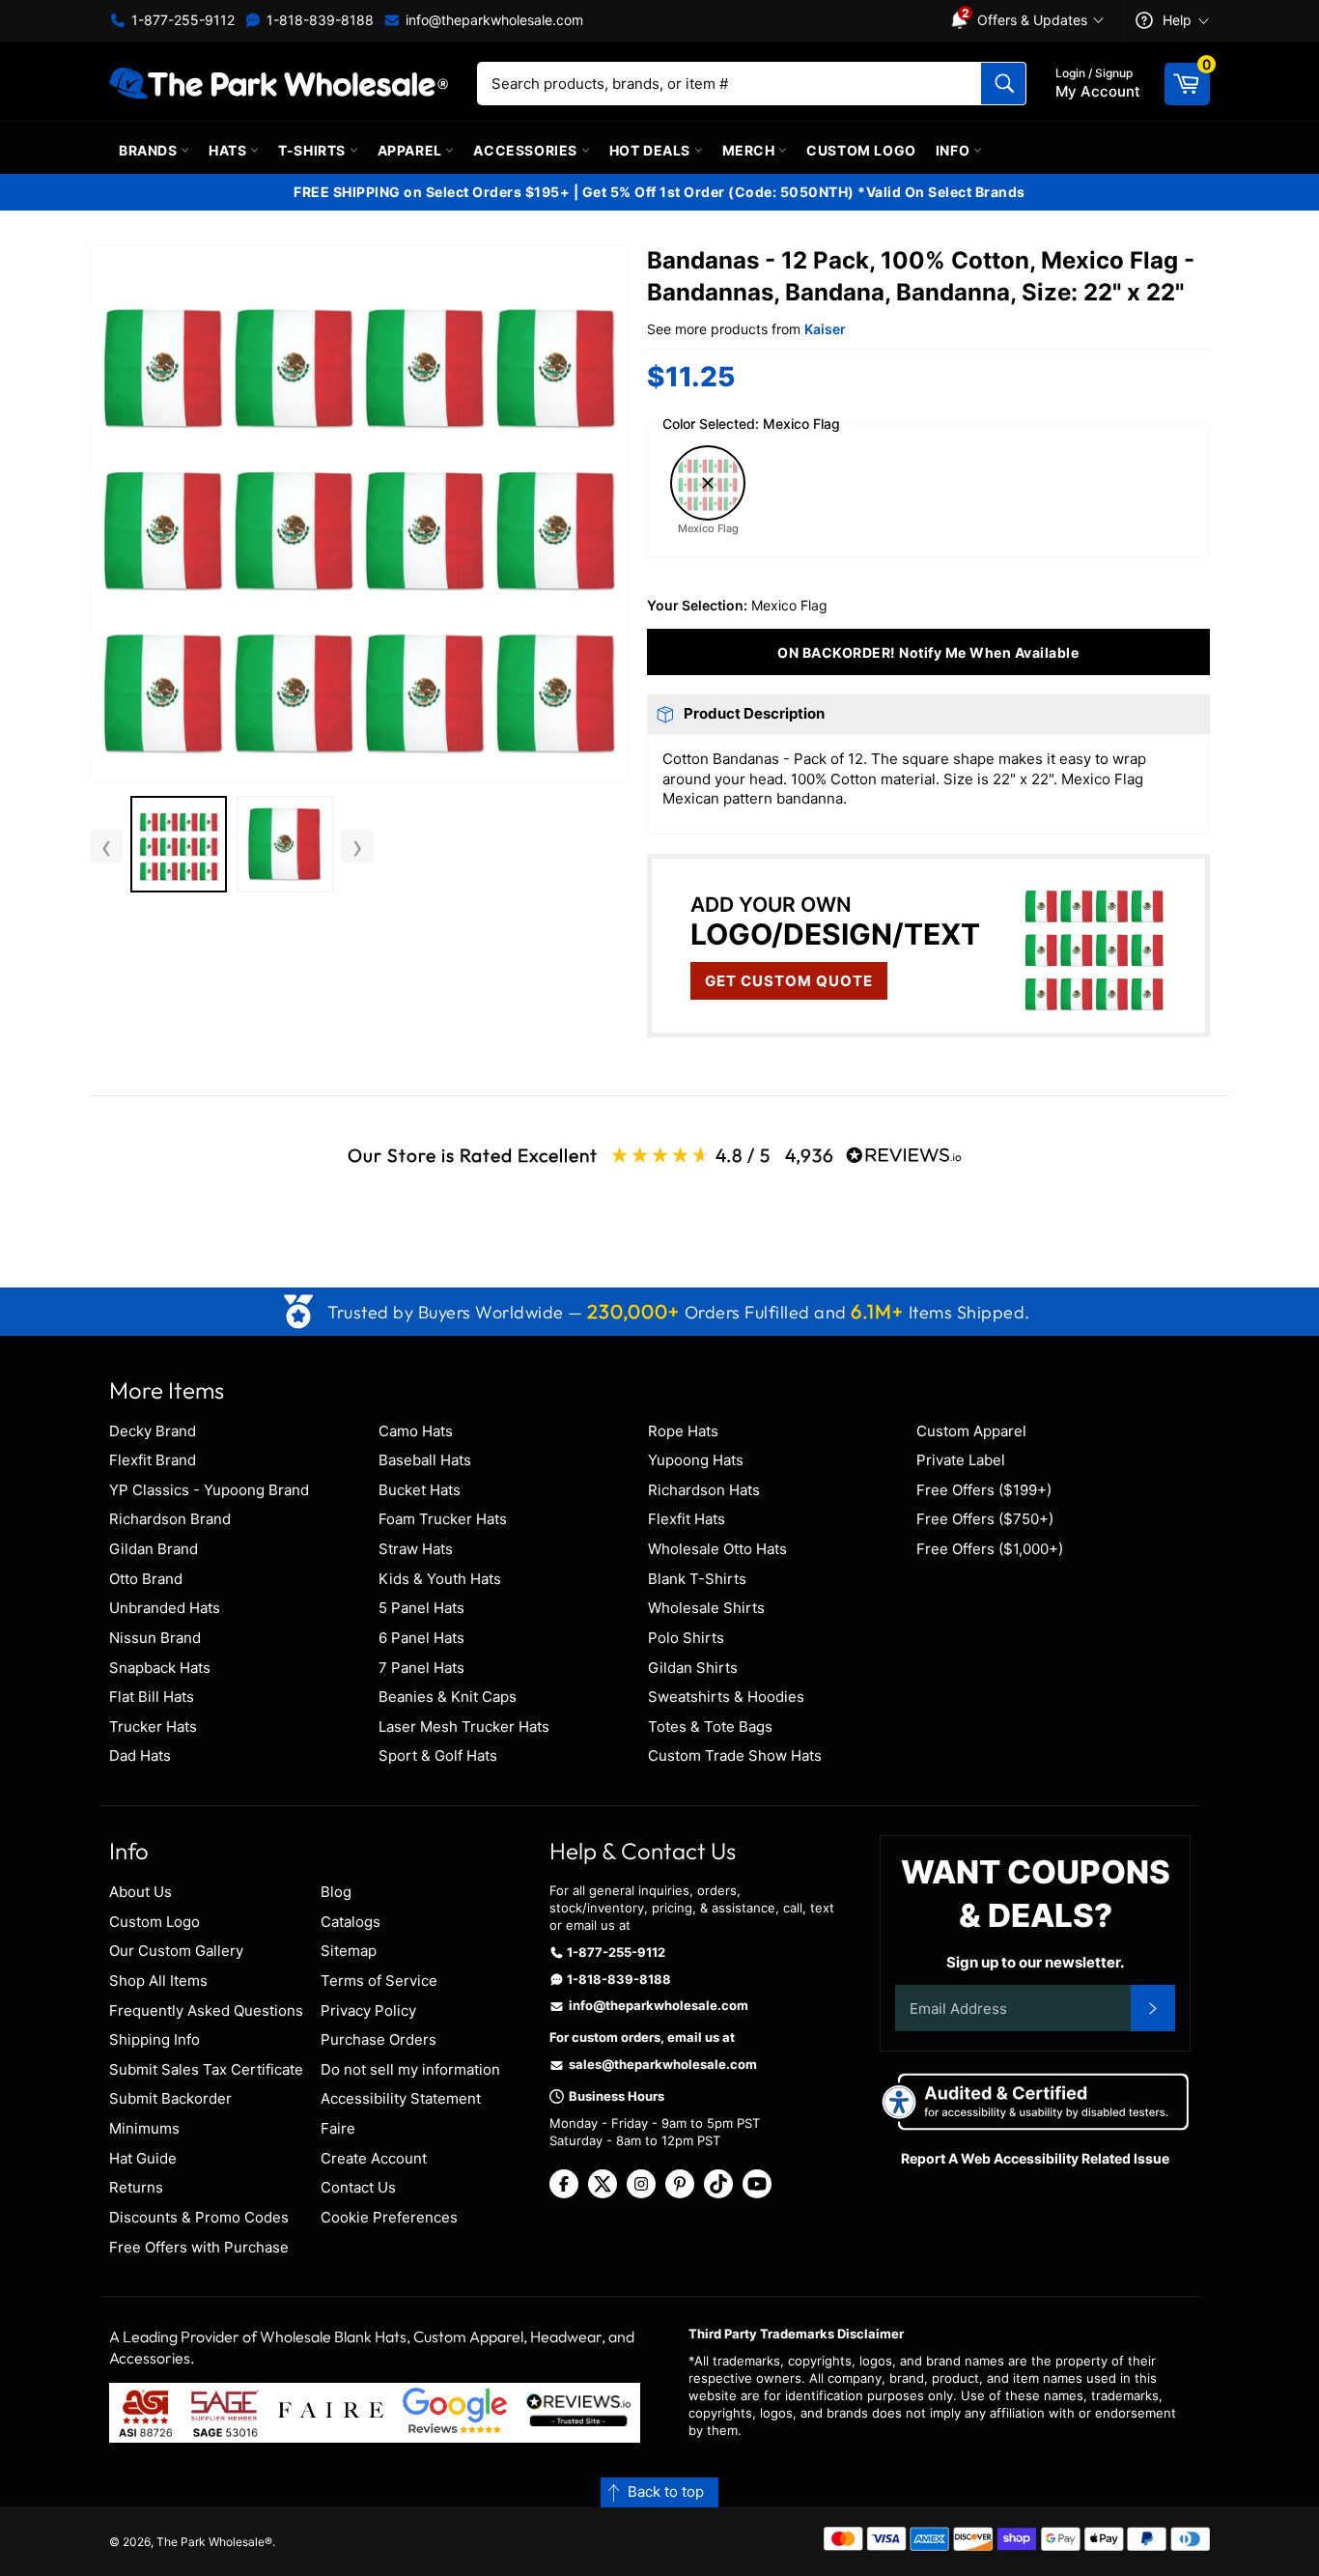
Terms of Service (379, 1981)
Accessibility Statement (401, 2098)
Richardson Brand (170, 1519)
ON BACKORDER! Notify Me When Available (928, 652)
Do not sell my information (410, 2069)
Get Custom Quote (789, 981)
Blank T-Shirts (697, 1579)
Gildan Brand (154, 1549)
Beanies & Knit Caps (448, 1697)
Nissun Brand (155, 1638)
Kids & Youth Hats (440, 1579)
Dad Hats (140, 1755)
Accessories (527, 150)
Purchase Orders (379, 2039)
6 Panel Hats (421, 1638)
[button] (359, 513)
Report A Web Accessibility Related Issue (1035, 2158)
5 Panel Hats (421, 1608)
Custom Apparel (971, 1431)
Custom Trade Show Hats (735, 1755)
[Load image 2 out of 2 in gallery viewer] (285, 844)
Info (954, 150)
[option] (179, 847)
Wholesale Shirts (706, 1608)
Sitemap (349, 1951)
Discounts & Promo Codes (199, 2217)
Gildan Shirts (693, 1668)
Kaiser (825, 329)
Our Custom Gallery (176, 1951)
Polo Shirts (686, 1638)
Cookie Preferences (389, 2217)
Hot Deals (652, 150)
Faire (338, 2128)
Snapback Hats (160, 1668)
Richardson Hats (704, 1490)
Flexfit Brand (153, 1460)
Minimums (144, 2128)
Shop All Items (158, 1981)
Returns (136, 2187)
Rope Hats (683, 1431)
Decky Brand (153, 1431)
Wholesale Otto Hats (717, 1549)
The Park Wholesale (210, 2542)
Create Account (374, 2158)
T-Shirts (313, 150)
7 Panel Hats (421, 1668)
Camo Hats (416, 1431)
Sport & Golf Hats (438, 1755)
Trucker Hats (153, 1727)
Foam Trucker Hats (443, 1519)
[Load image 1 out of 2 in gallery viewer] (179, 844)
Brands (150, 150)
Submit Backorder (170, 2098)
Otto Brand (146, 1579)
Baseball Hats (425, 1460)
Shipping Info (154, 2039)
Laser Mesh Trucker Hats (464, 1727)
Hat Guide (143, 2158)
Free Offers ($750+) (985, 1519)
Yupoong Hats (696, 1460)
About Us (140, 1892)
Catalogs (351, 1922)
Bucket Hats (420, 1490)
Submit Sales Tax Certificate (206, 2069)
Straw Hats (416, 1549)
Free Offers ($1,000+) (990, 1549)
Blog (336, 1892)
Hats (229, 150)
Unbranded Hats (165, 1608)
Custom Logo (861, 150)
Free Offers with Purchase (199, 2247)
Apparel (412, 150)
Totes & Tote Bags (710, 1727)
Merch (751, 150)
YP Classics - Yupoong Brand (209, 1490)
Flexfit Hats (687, 1519)
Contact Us (358, 2187)
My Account (1098, 83)
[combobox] (752, 84)
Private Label (961, 1460)
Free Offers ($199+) (984, 1490)
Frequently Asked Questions (206, 2010)
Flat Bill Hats (152, 1697)
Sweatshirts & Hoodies (726, 1697)
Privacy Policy (368, 2010)
